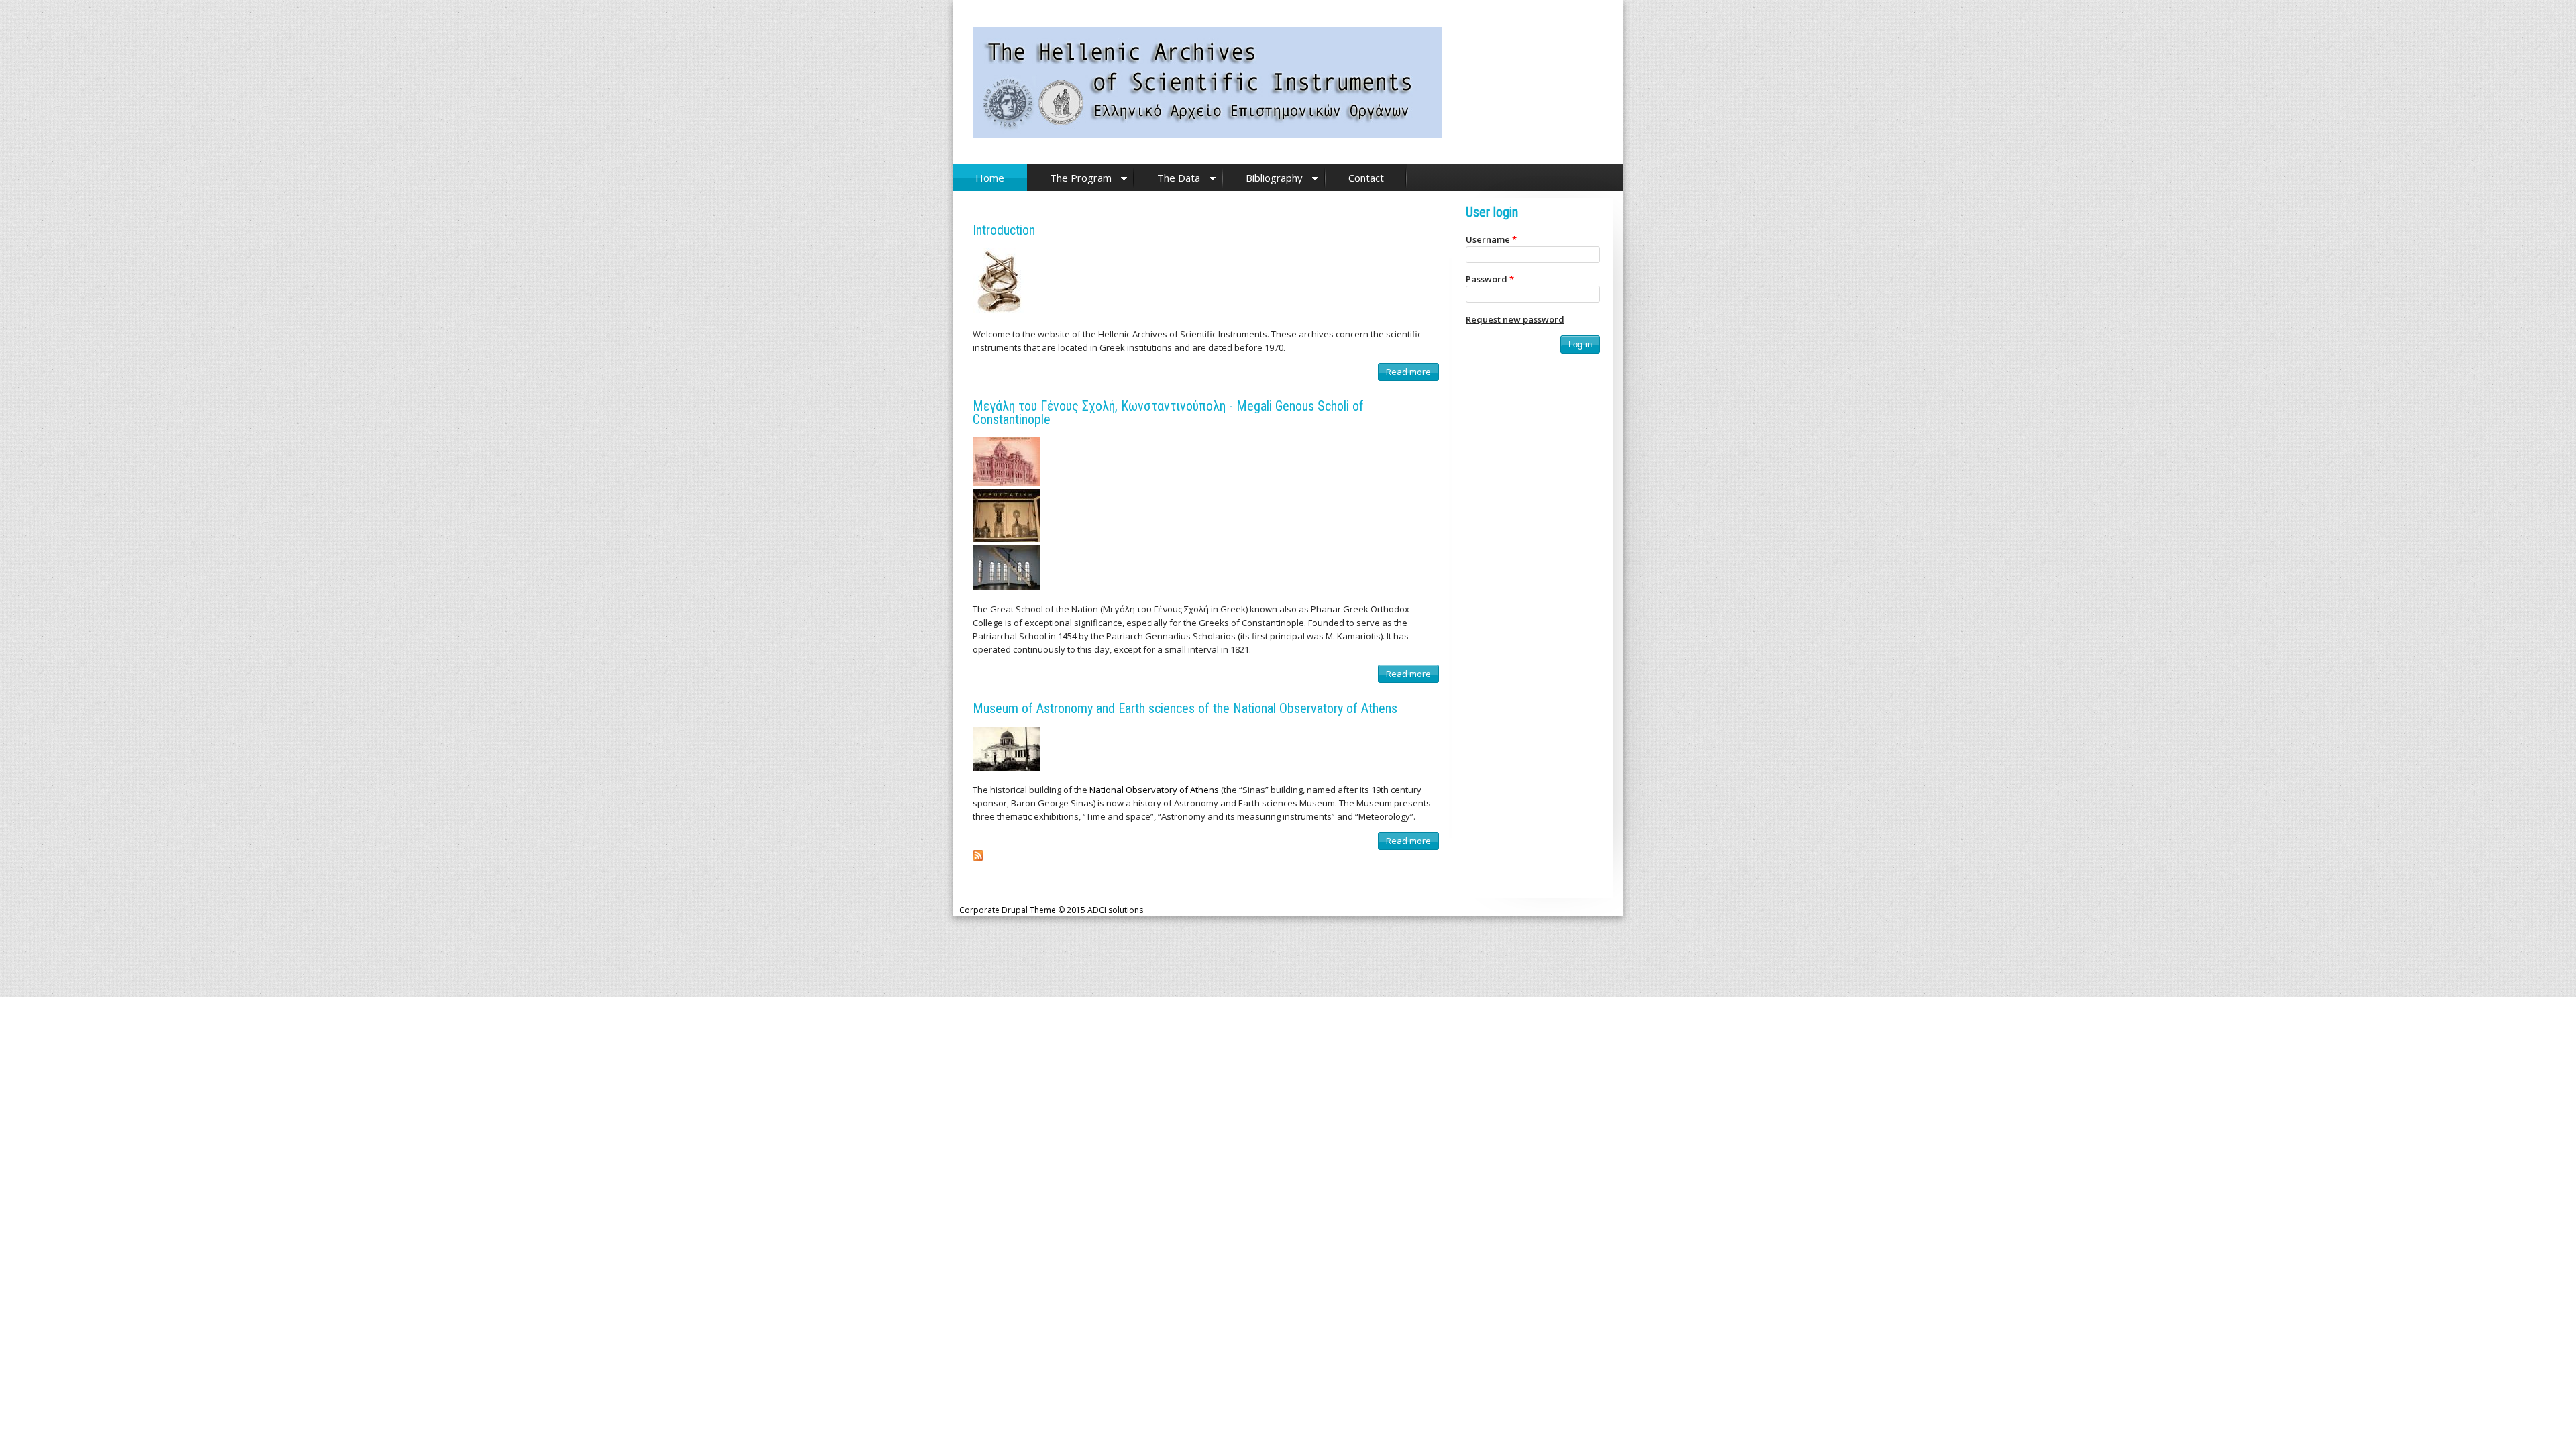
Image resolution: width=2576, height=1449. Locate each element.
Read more (1411, 373)
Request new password (1515, 319)
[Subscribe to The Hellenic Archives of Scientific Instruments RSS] (978, 857)
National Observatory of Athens (1154, 790)
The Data (1179, 178)
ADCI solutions (1115, 910)
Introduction (1004, 230)
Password (1490, 279)
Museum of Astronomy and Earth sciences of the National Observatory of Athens (1185, 708)
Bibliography (1274, 178)
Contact (1366, 178)
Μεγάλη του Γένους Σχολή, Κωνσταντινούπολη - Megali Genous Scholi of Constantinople (1168, 413)
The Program (1081, 178)
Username (1491, 239)
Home (990, 178)
